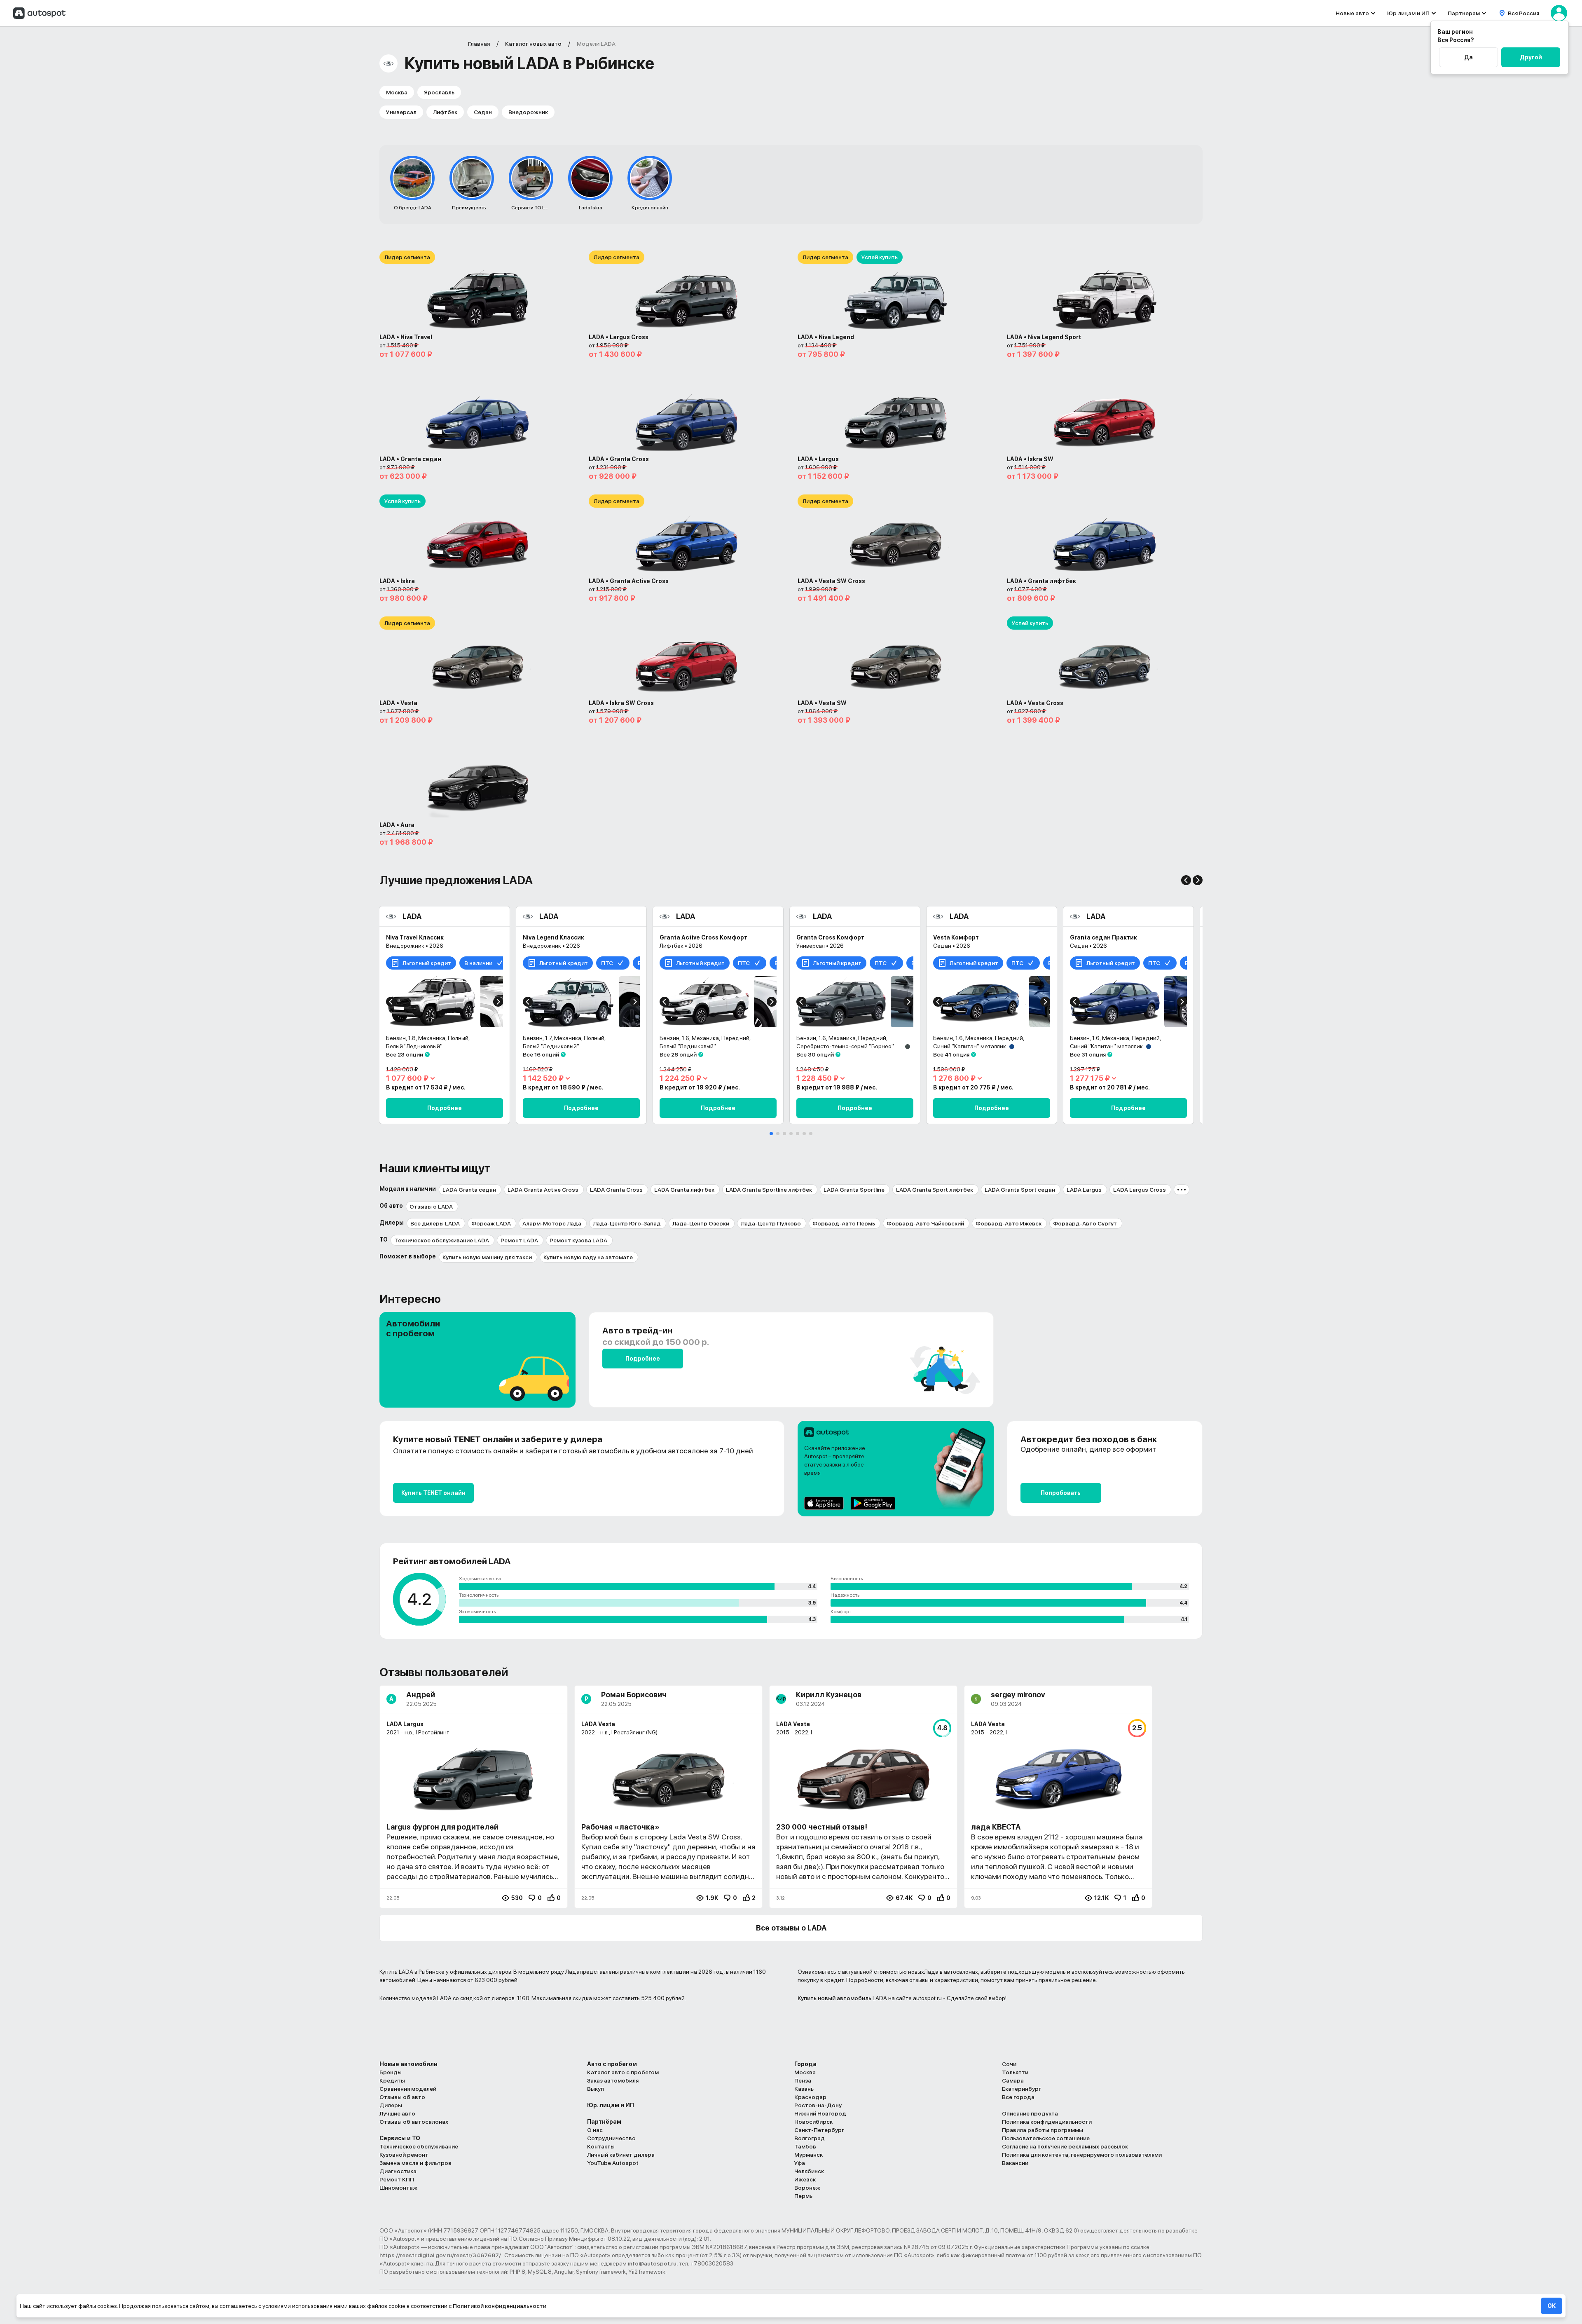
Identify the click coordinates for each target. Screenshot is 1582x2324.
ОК (1552, 2306)
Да (1468, 57)
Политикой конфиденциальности (500, 2306)
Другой (1531, 57)
